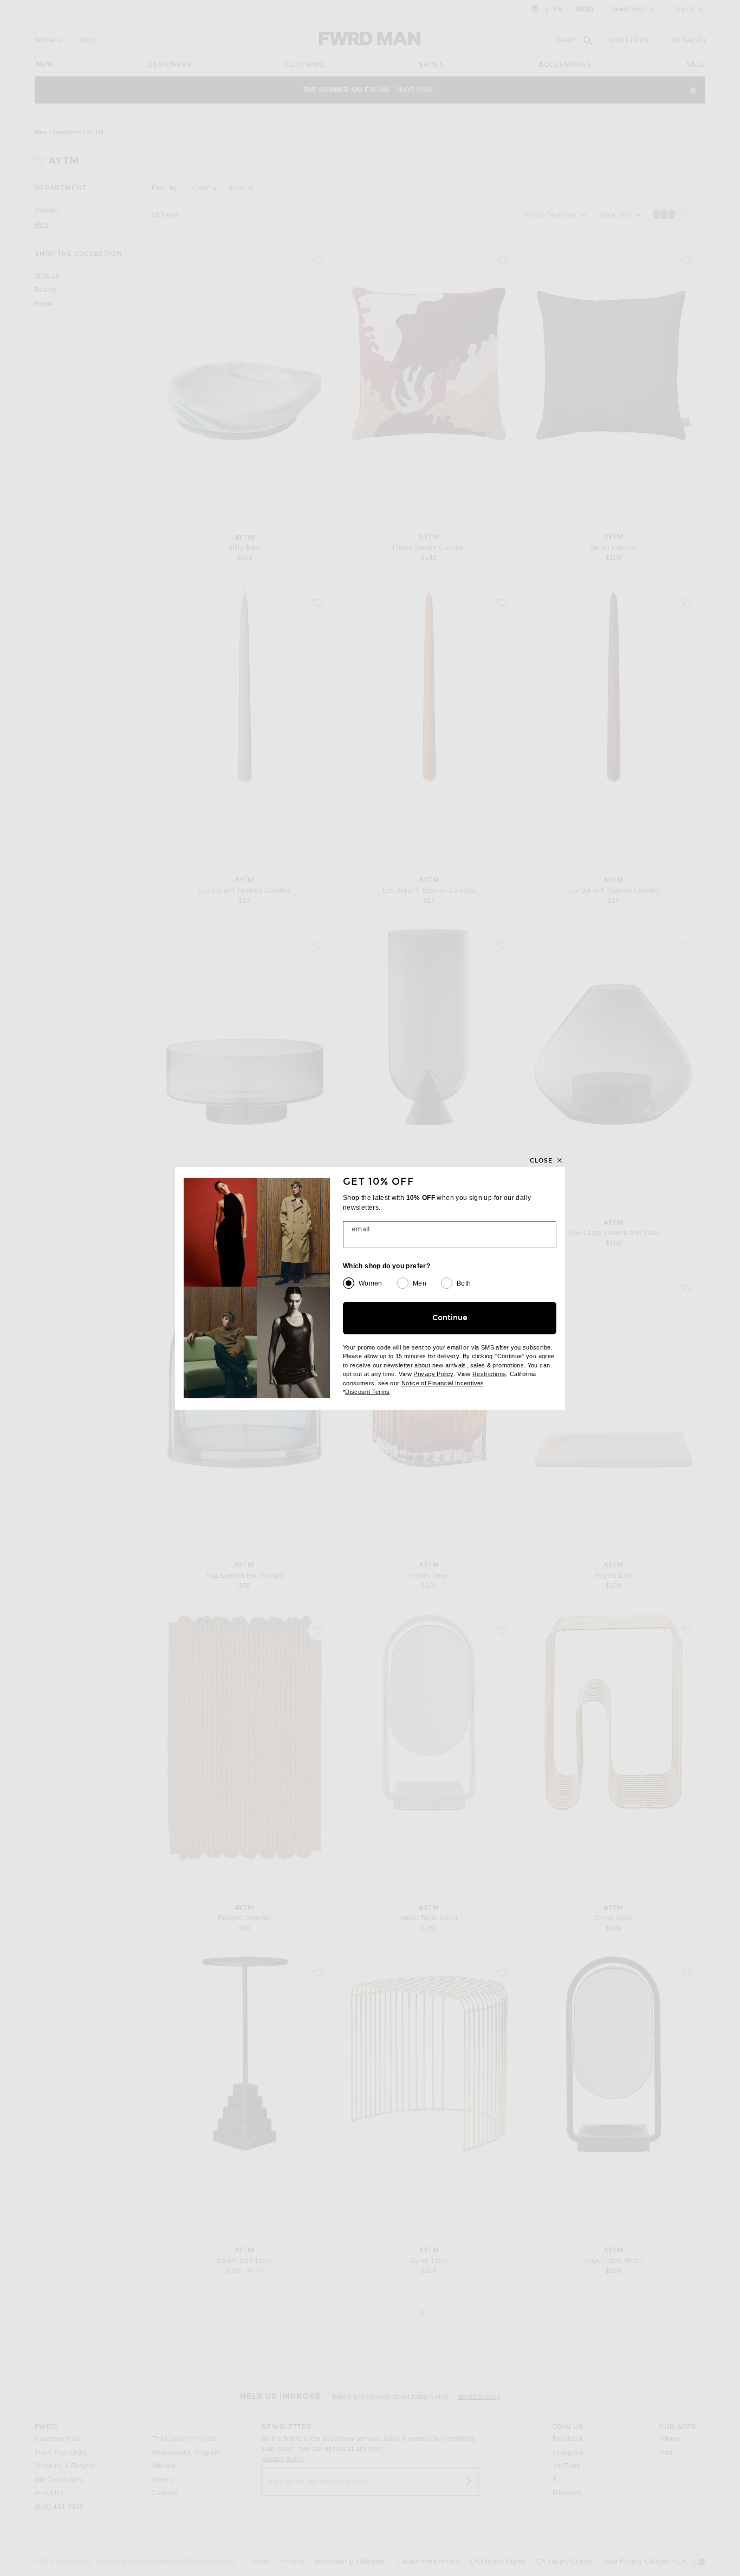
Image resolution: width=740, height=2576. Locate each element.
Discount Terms (367, 1392)
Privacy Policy (433, 1374)
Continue (450, 1318)
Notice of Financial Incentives (443, 1383)
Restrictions (489, 1374)
